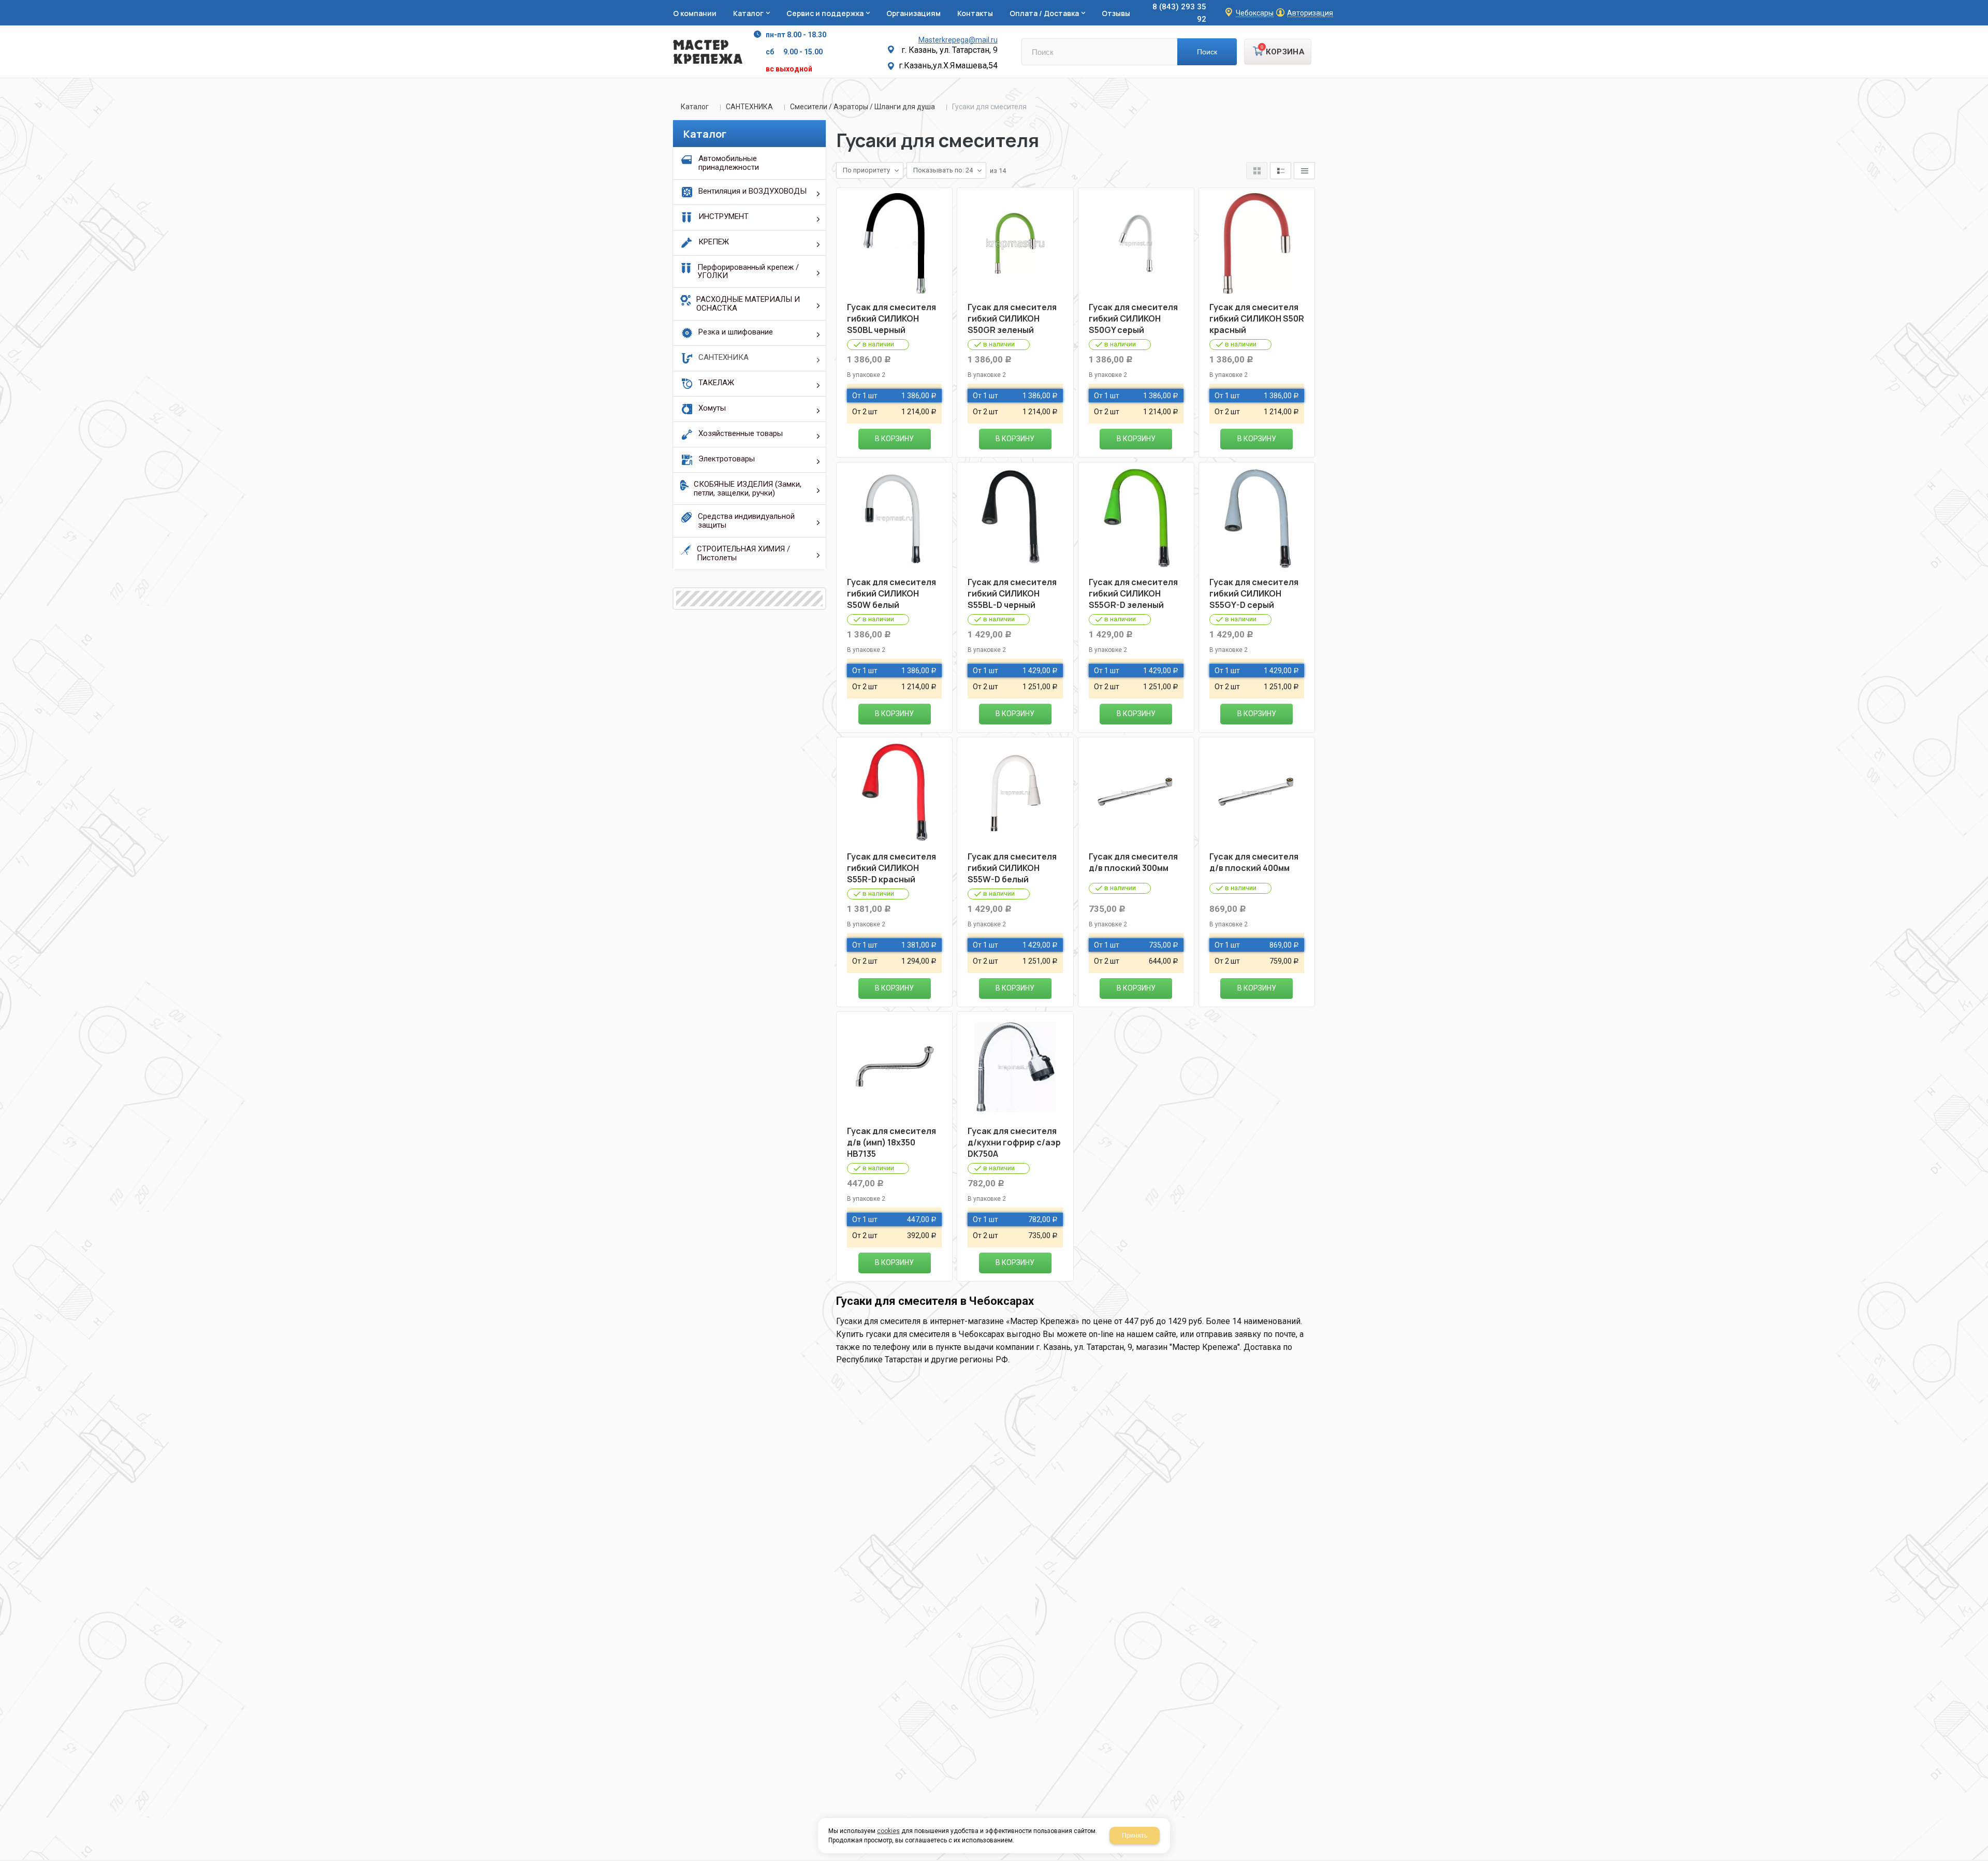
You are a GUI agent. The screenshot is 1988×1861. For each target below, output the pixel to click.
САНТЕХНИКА (749, 107)
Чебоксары (1255, 13)
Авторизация (1310, 13)
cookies (888, 1831)
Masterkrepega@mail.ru (958, 40)
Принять (1135, 1836)
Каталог (695, 107)
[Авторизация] (1983, 5)
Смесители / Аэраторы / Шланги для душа (863, 107)
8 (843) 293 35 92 (1179, 13)
